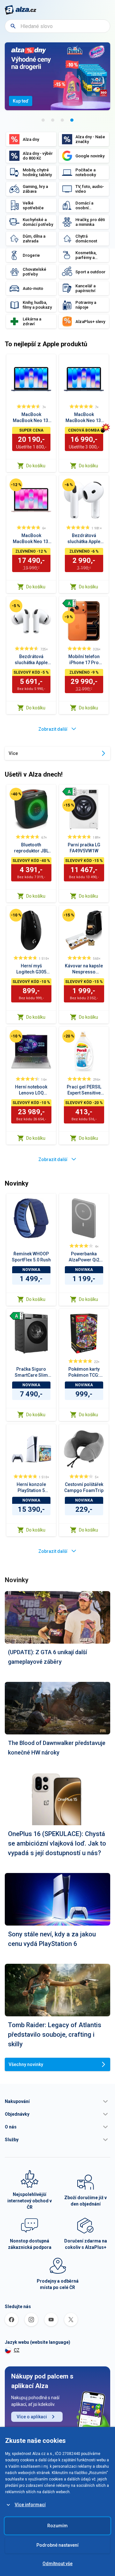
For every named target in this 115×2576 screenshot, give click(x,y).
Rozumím (57, 2526)
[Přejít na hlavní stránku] (21, 10)
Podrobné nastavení (57, 2545)
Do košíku (36, 466)
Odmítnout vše (57, 2564)
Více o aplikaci (32, 2417)
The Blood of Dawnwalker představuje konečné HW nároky (57, 1748)
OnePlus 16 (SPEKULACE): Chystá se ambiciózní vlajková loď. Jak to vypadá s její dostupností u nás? (57, 1843)
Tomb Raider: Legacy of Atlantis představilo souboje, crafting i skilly (55, 2034)
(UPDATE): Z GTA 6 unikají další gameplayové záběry (47, 1657)
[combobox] (57, 26)
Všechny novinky (26, 2064)
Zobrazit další (53, 729)
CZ (17, 2350)
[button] (57, 2101)
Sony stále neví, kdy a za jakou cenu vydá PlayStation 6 (52, 1939)
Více (13, 753)
